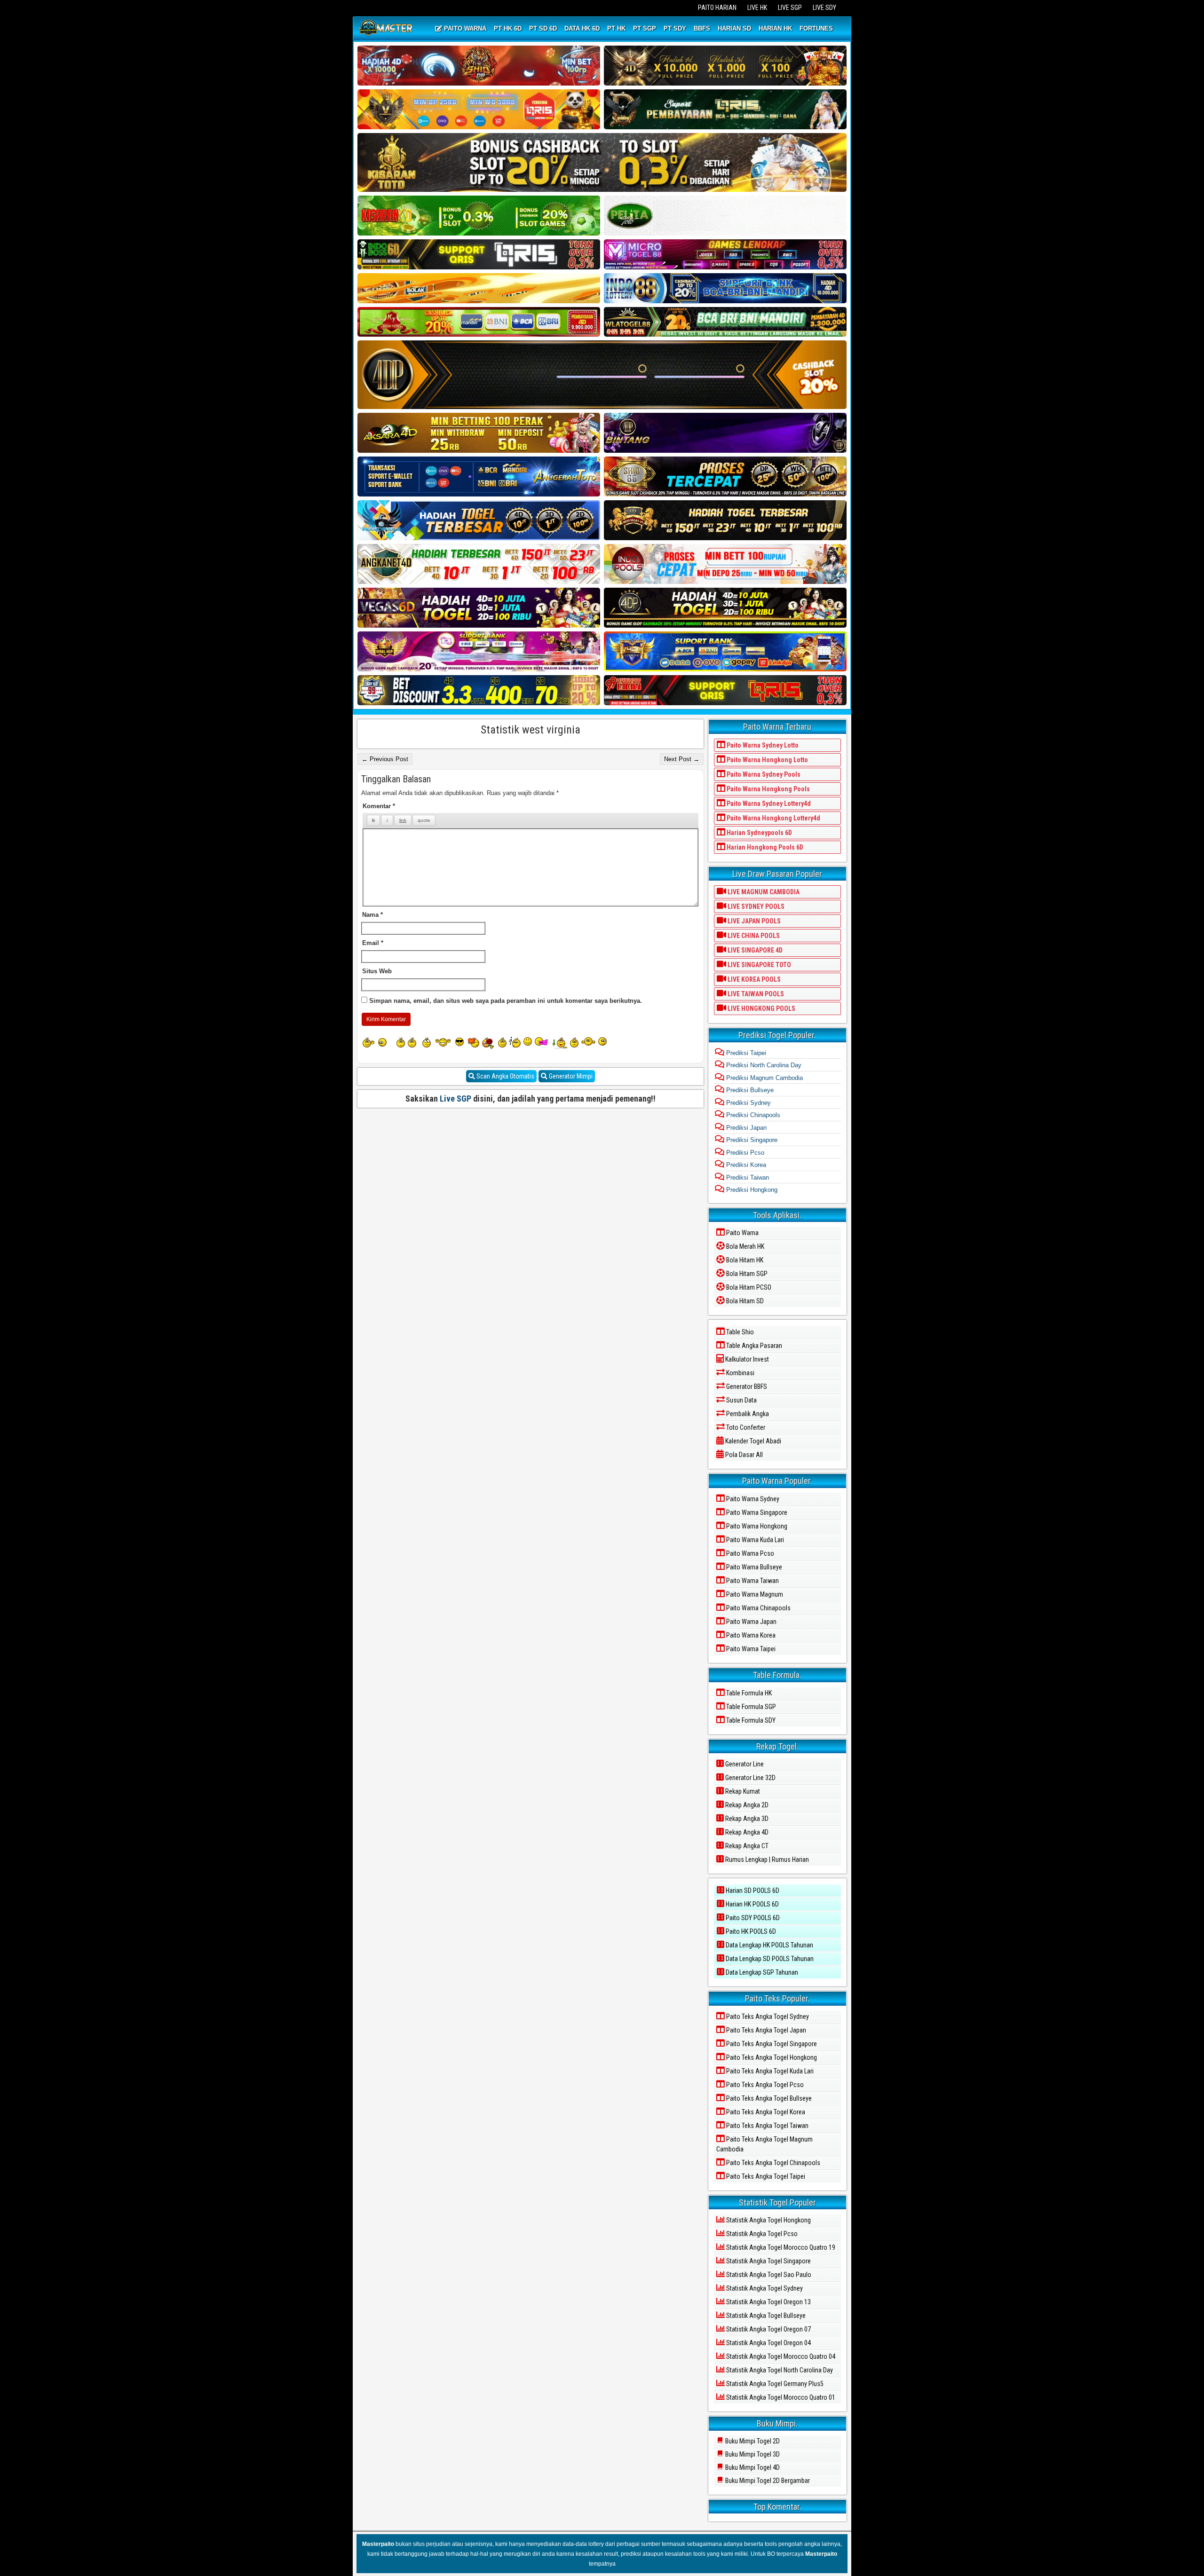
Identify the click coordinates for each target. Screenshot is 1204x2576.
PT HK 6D (508, 28)
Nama (372, 915)
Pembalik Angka (747, 1414)
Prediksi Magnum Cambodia (764, 1078)
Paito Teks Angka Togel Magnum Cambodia (764, 2144)
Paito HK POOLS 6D (750, 1931)
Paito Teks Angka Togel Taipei (765, 2176)
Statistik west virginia (531, 730)
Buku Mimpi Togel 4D (752, 2467)
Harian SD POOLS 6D (752, 1891)
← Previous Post (385, 759)
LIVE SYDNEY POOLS (755, 906)
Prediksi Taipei (745, 1053)
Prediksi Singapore (751, 1140)
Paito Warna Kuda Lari (754, 1540)
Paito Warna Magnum (754, 1594)
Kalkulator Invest (746, 1359)
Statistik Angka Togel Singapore (768, 2261)
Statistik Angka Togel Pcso (761, 2234)
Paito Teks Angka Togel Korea (765, 2112)
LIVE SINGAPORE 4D (754, 950)
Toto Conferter (745, 1427)
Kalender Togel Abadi (752, 1441)
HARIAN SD (734, 28)
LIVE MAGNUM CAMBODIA (763, 892)
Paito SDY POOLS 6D (752, 1918)
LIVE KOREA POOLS (753, 979)
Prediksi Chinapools (752, 1115)
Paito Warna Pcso (749, 1553)
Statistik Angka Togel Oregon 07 (768, 2329)
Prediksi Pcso (744, 1153)
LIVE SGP (790, 8)
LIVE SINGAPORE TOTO (759, 965)
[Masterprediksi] (387, 29)
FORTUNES (816, 28)
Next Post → (682, 759)
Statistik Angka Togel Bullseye (765, 2316)
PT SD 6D (543, 28)
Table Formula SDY (750, 1720)
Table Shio (739, 1332)
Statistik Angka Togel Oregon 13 (768, 2302)
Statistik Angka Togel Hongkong (768, 2220)
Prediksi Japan (745, 1128)
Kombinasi (740, 1373)
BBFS (702, 28)
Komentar (379, 806)
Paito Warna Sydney (752, 1499)
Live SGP (455, 1099)
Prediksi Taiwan (747, 1178)
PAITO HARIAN (717, 8)
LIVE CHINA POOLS (753, 936)
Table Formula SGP (750, 1707)
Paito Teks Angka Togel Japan (765, 2030)
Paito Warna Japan (751, 1622)
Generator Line (744, 1764)
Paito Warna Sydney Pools (763, 774)
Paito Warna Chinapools (758, 1608)
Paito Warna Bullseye (753, 1567)
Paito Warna (742, 1233)
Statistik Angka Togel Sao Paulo (768, 2275)
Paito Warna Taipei (750, 1649)
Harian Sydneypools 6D (759, 833)
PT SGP (645, 28)
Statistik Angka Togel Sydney (764, 2288)
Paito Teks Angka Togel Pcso (764, 2085)
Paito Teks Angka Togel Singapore (771, 2044)
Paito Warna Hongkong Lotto (767, 760)
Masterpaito (378, 2544)
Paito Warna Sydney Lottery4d (768, 804)
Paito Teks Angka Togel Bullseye (768, 2098)
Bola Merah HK (745, 1246)
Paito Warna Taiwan (752, 1581)
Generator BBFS (746, 1386)
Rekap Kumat (742, 1791)
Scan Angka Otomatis (505, 1076)
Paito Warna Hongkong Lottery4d (773, 818)
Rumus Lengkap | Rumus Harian (766, 1859)
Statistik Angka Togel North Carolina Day (779, 2370)
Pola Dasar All (743, 1455)
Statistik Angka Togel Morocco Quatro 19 (780, 2247)
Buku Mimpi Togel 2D (752, 2441)
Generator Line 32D (750, 1778)
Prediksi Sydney (748, 1103)
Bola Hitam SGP (746, 1274)
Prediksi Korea (745, 1165)
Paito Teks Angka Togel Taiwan (767, 2126)
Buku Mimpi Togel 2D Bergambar (767, 2481)
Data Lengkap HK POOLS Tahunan (769, 1945)
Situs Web (377, 971)
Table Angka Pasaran (753, 1346)
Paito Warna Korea (750, 1635)
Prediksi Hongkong (751, 1190)
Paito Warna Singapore (756, 1513)
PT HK (616, 28)
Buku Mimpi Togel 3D (752, 2454)
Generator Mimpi (570, 1076)
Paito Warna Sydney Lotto (762, 745)
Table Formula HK (748, 1693)
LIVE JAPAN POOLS (753, 921)
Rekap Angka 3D (746, 1819)
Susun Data (741, 1400)
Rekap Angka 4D (746, 1832)
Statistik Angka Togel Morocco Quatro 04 (780, 2356)
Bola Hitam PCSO (748, 1287)
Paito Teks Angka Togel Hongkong (771, 2057)
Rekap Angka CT (746, 1846)
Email (373, 943)
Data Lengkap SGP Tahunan (761, 1972)
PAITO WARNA (464, 28)
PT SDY (675, 28)
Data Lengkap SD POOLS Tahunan (769, 1959)
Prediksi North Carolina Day (763, 1065)
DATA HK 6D (582, 28)
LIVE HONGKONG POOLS (761, 1008)
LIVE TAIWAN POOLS (755, 994)
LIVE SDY (824, 8)
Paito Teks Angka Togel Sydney (767, 2017)
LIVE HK (757, 8)
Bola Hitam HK (744, 1260)
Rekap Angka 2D (746, 1805)
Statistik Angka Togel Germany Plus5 (774, 2384)
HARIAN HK (775, 28)
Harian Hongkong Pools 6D (764, 847)
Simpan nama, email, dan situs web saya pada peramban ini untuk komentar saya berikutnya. (506, 1001)
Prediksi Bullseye (749, 1090)
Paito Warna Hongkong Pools (768, 789)
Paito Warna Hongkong (756, 1526)
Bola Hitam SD (744, 1301)
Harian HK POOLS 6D (752, 1904)
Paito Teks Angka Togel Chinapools (772, 2163)
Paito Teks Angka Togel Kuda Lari (769, 2071)
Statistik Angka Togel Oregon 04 (768, 2343)
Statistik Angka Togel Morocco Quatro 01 (780, 2397)
